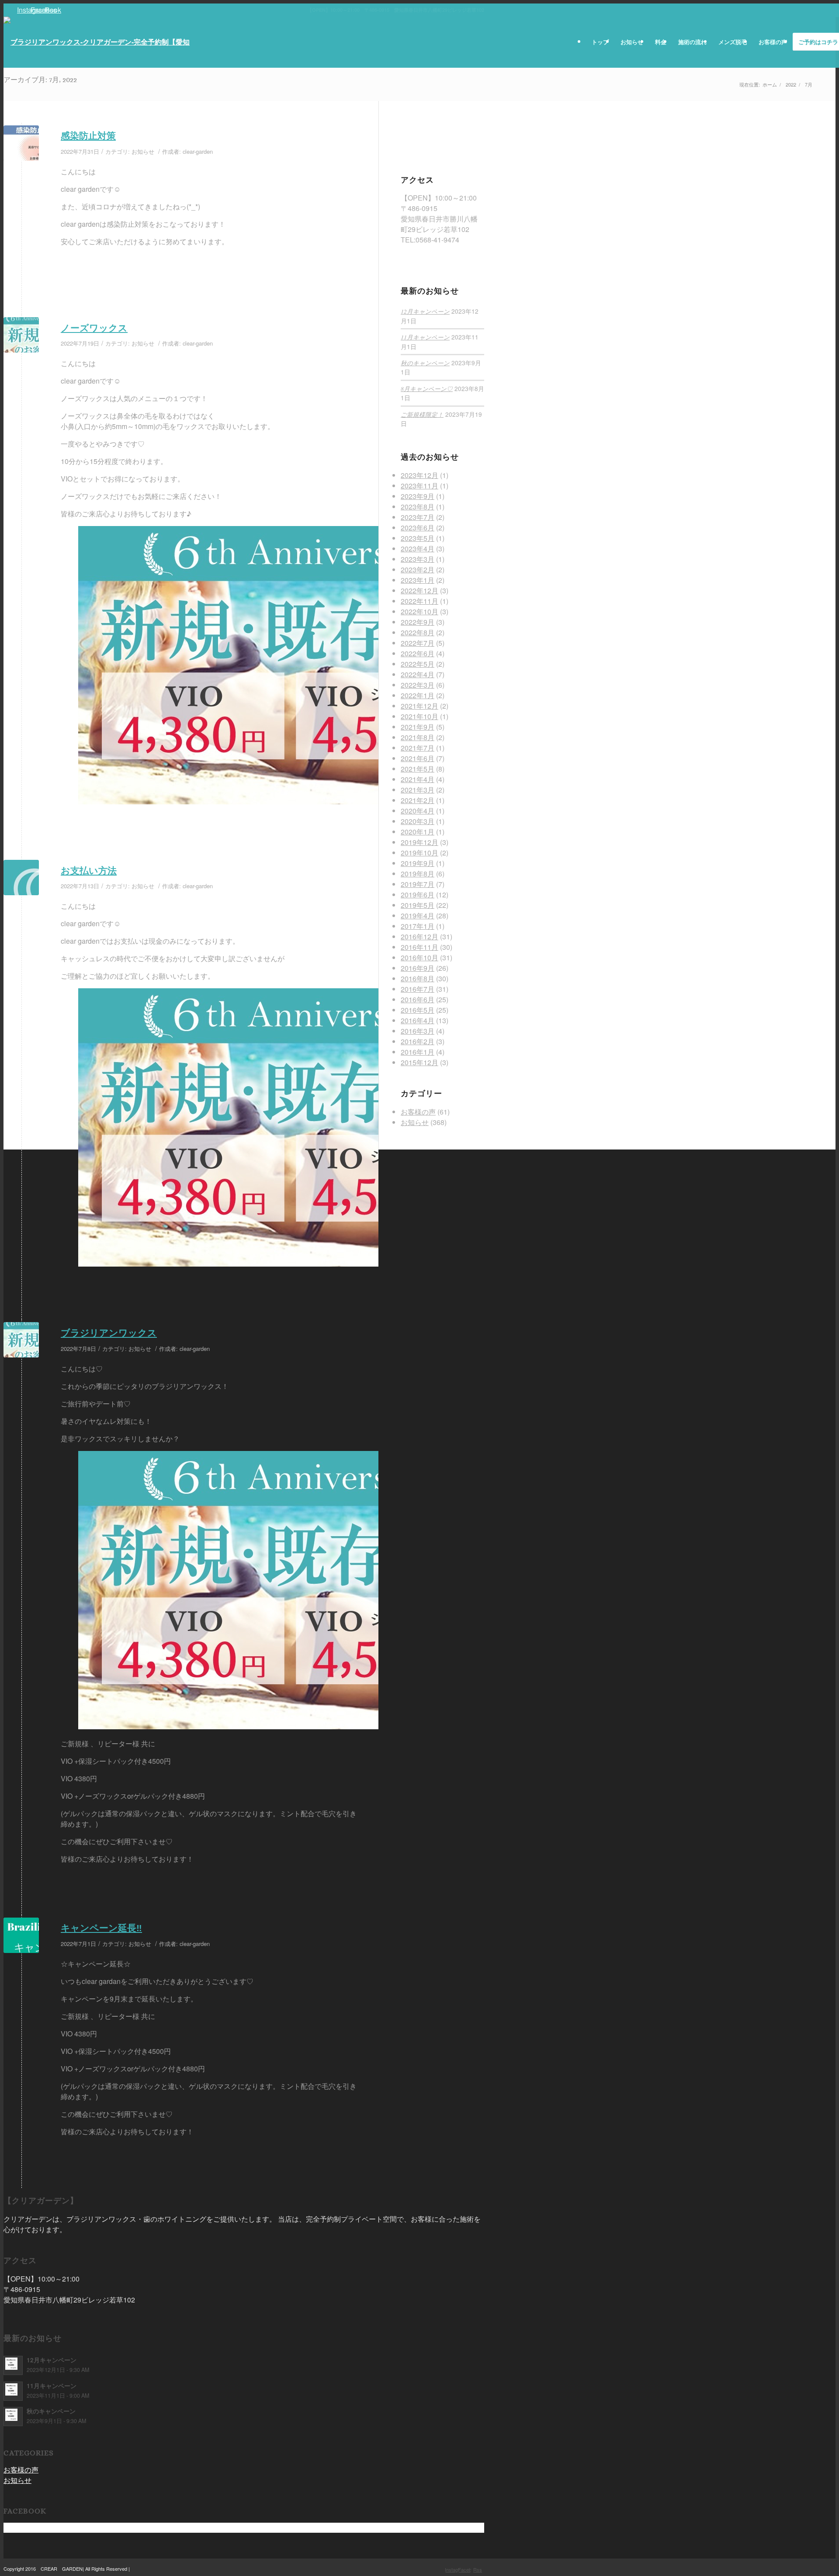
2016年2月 (418, 1041)
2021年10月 (419, 716)
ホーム (770, 85)
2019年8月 (418, 874)
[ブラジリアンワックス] (21, 1340)
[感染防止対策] (21, 143)
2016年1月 (418, 1052)
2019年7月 (418, 884)
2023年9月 (418, 496)
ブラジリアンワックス (109, 1333)
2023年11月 (419, 486)
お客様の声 (418, 1112)
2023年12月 (419, 475)
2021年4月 (418, 779)
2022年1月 (418, 695)
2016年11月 (419, 947)
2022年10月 (419, 611)
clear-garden (198, 151)
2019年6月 (418, 895)
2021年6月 (418, 758)
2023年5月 (418, 538)
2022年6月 (418, 653)
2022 (791, 85)
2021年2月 (418, 800)
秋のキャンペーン (425, 363)
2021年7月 (418, 748)
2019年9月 (418, 863)
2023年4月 (418, 549)
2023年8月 (418, 507)
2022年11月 (419, 601)
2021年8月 (418, 737)
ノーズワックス (94, 328)
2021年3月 (418, 790)
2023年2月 (418, 570)
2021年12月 (419, 706)
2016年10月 (419, 957)
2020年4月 (418, 811)
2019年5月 (418, 905)
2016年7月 (418, 989)
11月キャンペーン (425, 337)
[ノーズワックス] (21, 335)
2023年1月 (418, 580)
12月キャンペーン (425, 311)
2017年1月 (418, 926)
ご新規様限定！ (422, 414)
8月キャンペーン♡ (427, 389)
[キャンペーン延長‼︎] (21, 1935)
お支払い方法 (89, 871)
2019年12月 (419, 842)
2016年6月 (418, 999)
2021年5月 (418, 769)
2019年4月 (418, 916)
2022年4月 (418, 674)
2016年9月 (418, 968)
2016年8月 (418, 978)
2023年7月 (418, 517)
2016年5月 (418, 1010)
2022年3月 (418, 685)
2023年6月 (418, 528)
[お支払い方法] (21, 878)
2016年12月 (419, 937)
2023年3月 (418, 559)
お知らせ (143, 151)
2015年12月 (419, 1062)
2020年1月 (418, 832)
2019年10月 (419, 853)
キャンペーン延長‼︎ (101, 1928)
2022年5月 (418, 664)
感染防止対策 (88, 136)
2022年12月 (419, 590)
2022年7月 (418, 643)
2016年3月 (418, 1031)
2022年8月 (418, 632)
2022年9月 (418, 622)
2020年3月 (418, 821)
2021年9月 (418, 727)
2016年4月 (418, 1020)
